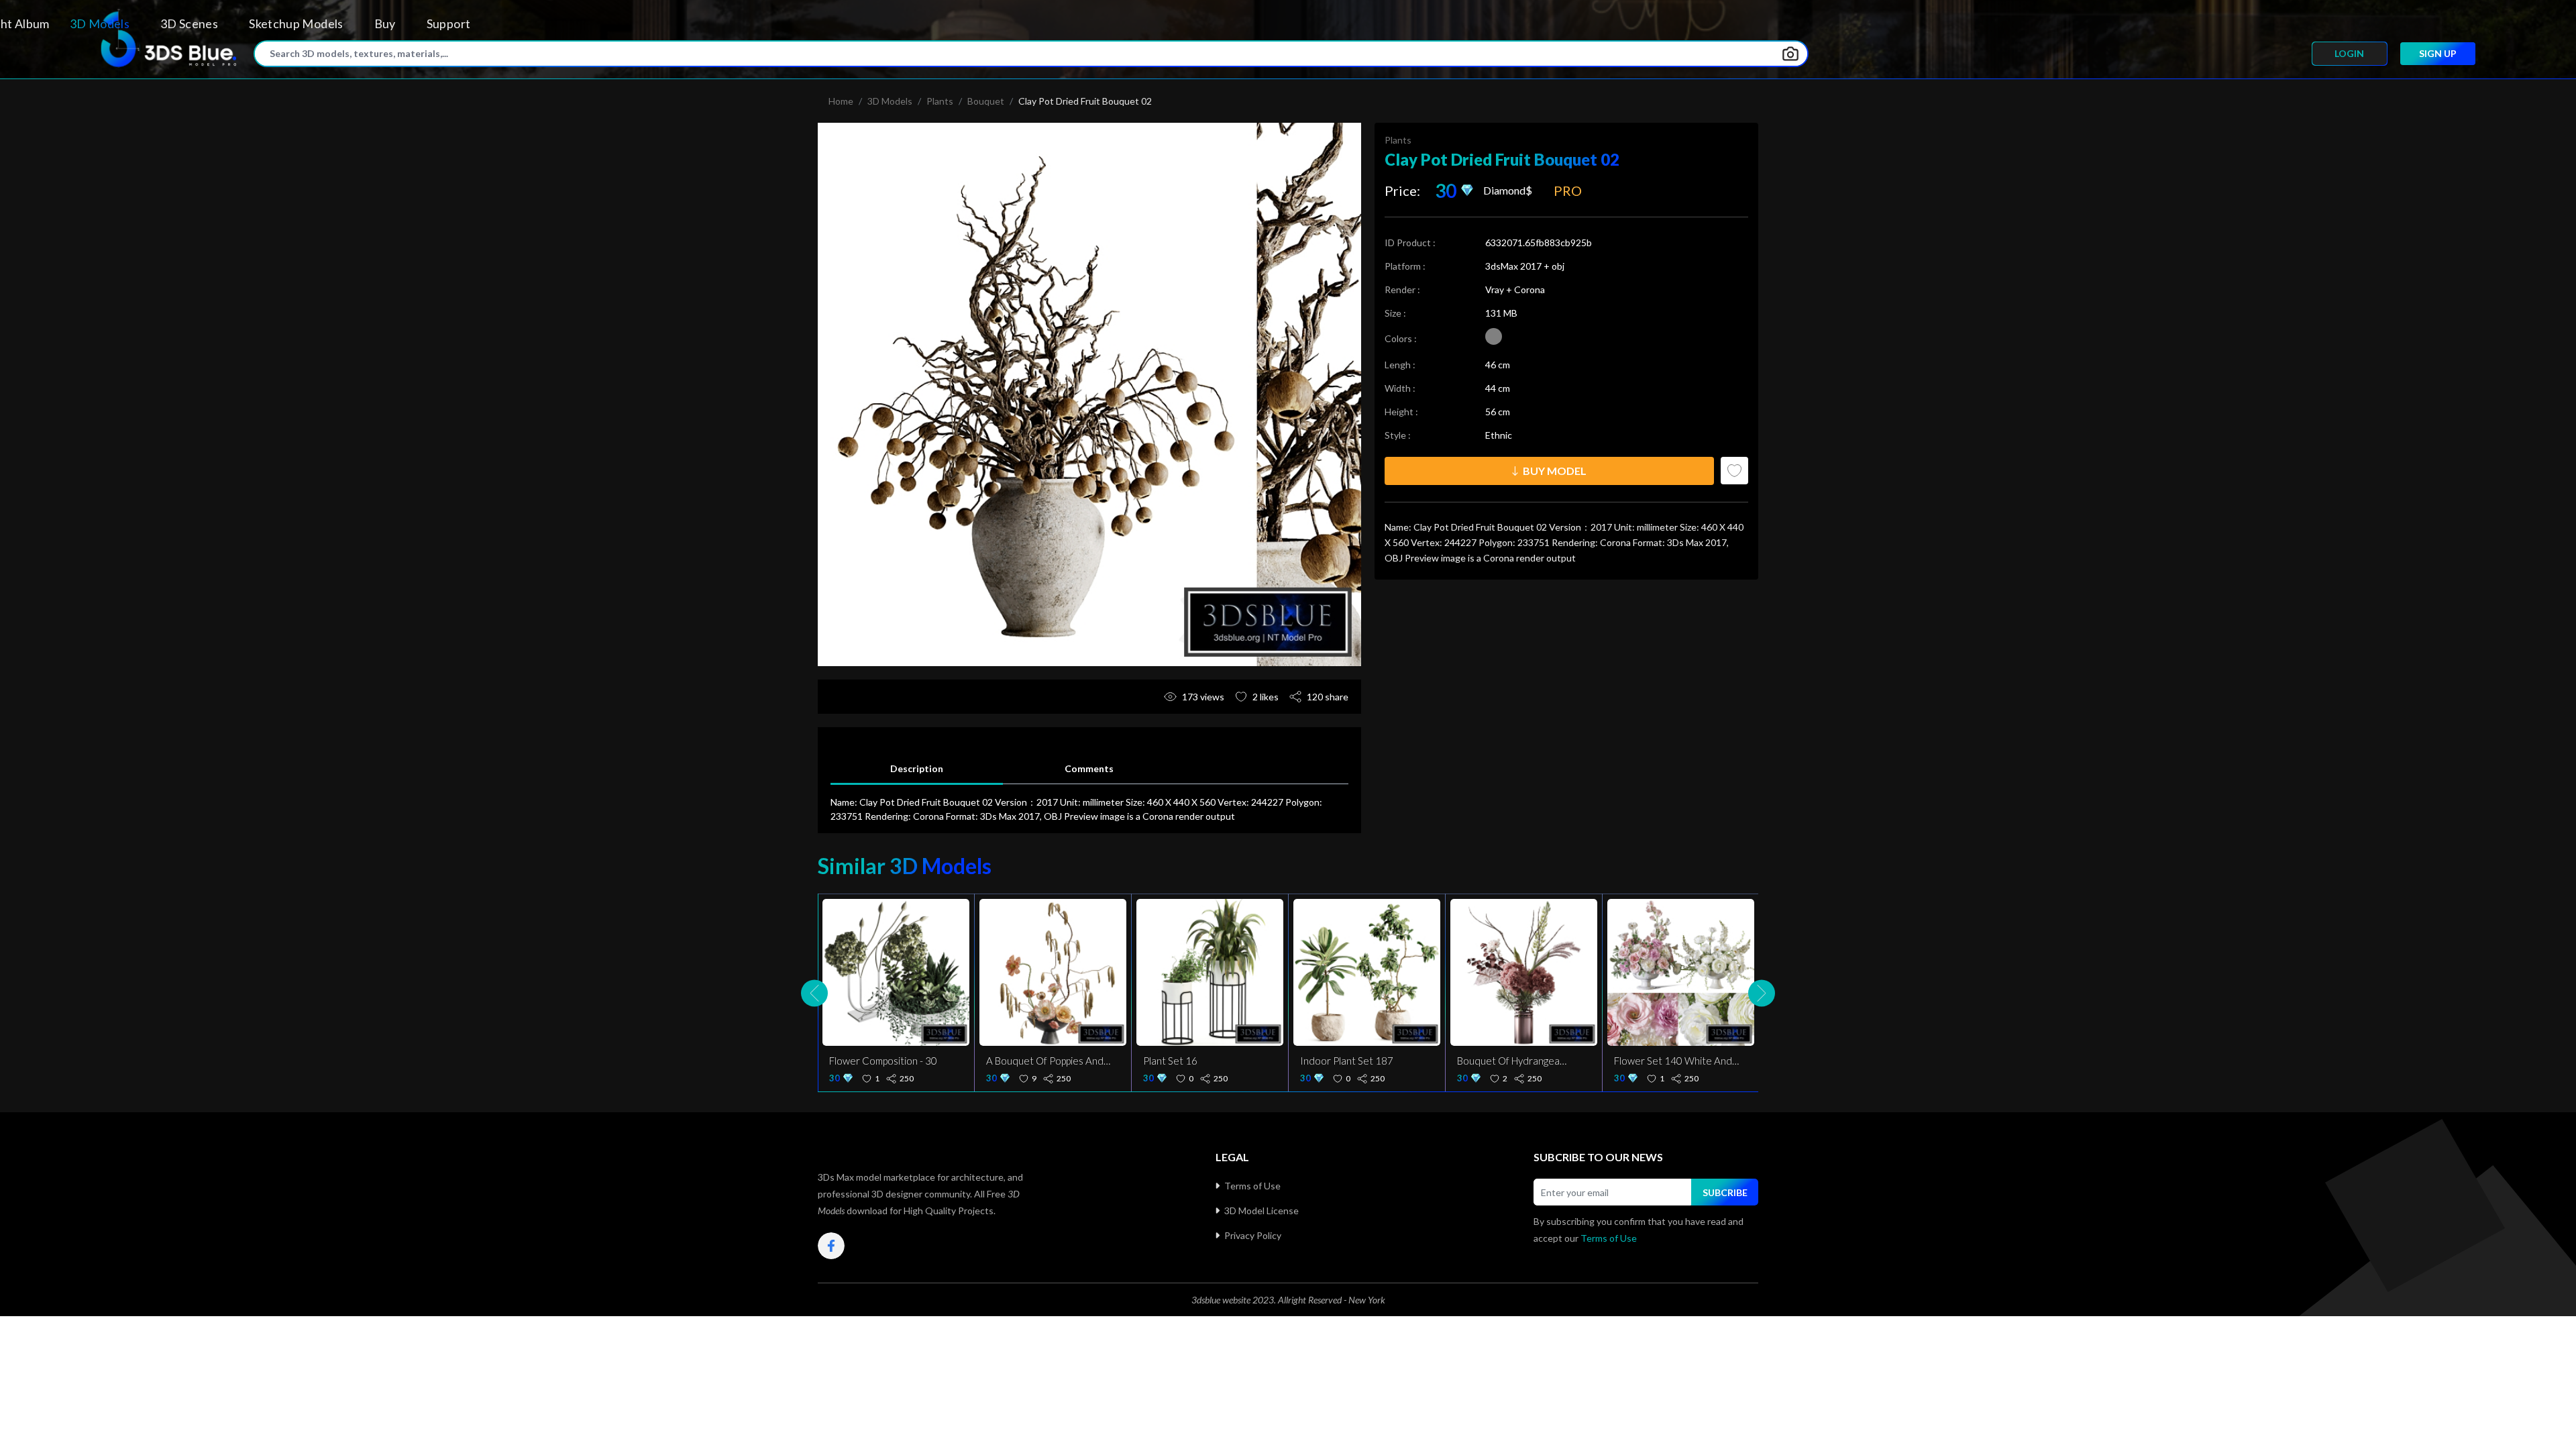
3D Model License (1262, 1211)
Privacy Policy (1253, 1235)
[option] (1089, 394)
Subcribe (1725, 1192)
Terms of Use (1252, 1186)
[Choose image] (1790, 54)
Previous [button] (814, 993)
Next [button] (1762, 993)
